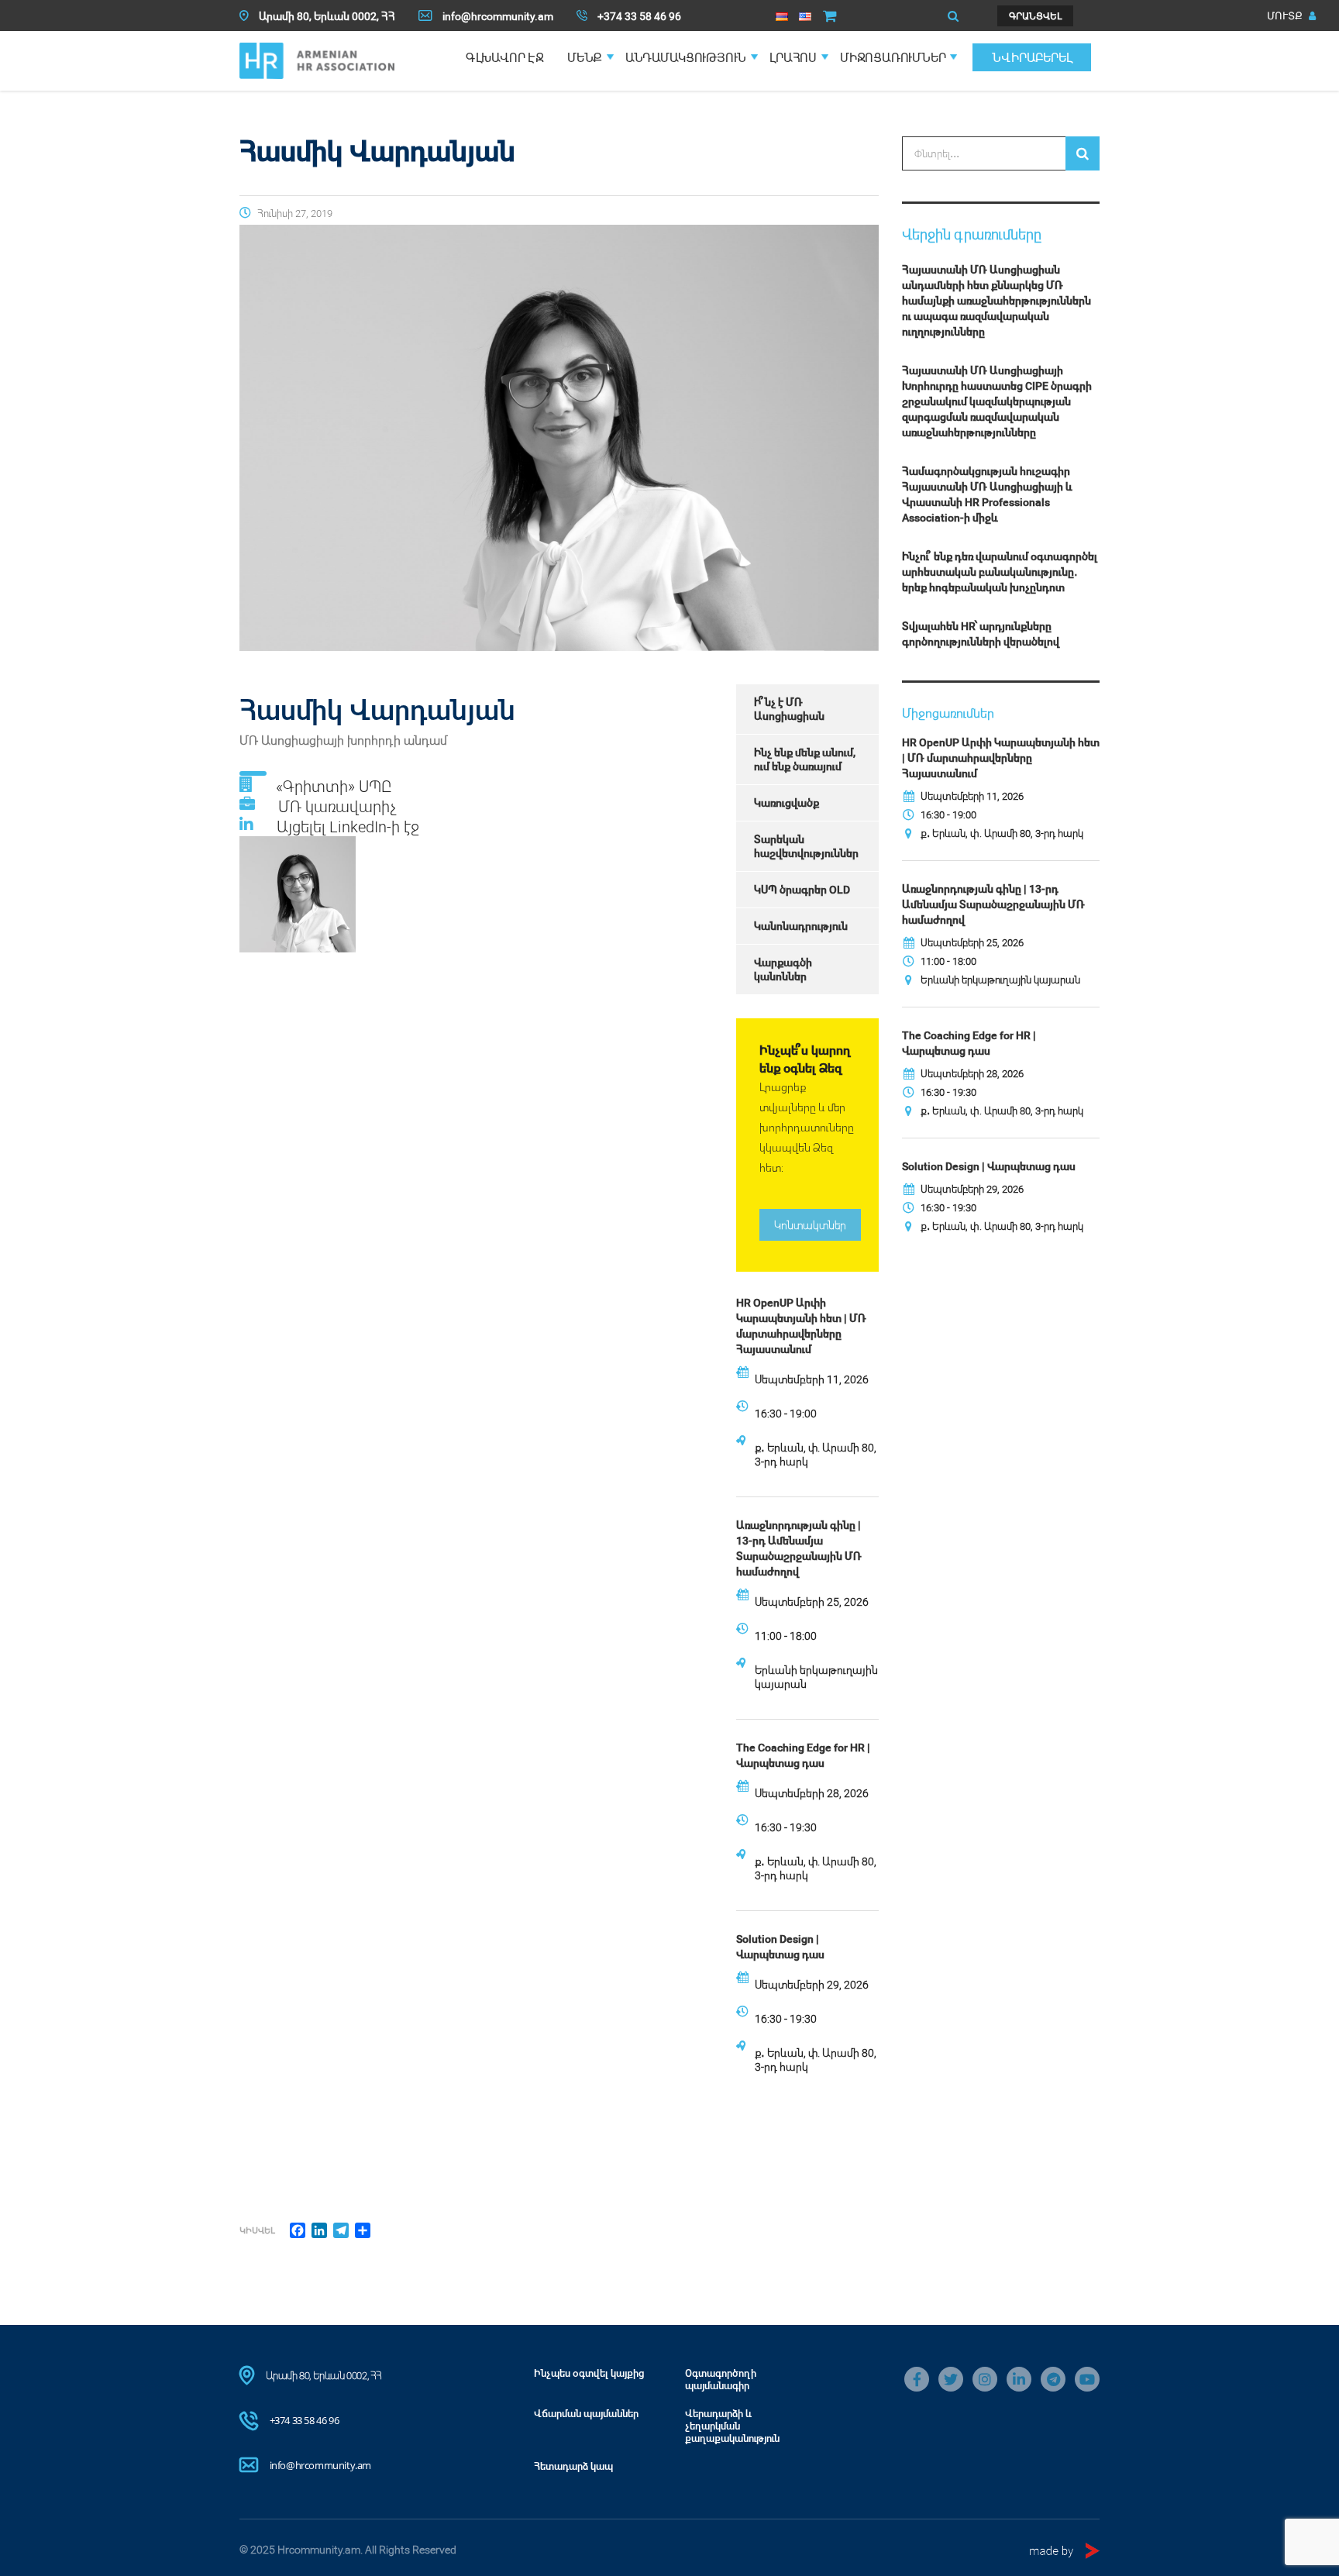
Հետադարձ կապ (573, 2466)
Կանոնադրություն (801, 926)
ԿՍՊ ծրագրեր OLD (802, 889)
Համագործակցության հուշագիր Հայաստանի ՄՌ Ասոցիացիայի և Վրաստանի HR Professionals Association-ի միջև (987, 494)
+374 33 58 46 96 (305, 2420)
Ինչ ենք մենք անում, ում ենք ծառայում (805, 759)
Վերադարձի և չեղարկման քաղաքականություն (732, 2426)
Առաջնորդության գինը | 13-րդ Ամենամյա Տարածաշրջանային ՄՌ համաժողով (799, 1548)
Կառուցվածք (787, 802)
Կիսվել (257, 2230)
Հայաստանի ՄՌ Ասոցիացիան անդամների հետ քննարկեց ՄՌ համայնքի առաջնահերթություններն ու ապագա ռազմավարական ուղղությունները (997, 300)
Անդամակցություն (686, 57)
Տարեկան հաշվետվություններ (806, 846)
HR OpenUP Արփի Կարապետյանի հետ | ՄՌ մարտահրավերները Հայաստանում (801, 1326)
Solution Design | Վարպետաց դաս (780, 1946)
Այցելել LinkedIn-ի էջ (348, 826)
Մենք (585, 57)
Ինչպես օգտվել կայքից (589, 2373)
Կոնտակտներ (810, 1225)
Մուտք (1286, 15)
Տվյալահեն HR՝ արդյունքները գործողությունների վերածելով (981, 634)
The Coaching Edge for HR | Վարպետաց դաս (803, 1755)
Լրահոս (793, 57)
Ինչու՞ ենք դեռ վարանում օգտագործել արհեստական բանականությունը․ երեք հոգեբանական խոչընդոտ (1000, 572)
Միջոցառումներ (893, 57)
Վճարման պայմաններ (586, 2413)
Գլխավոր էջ (505, 57)
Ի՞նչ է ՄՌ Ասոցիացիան (789, 709)
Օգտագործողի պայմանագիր (721, 2379)
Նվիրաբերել (1032, 57)
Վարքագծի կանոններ (783, 969)
